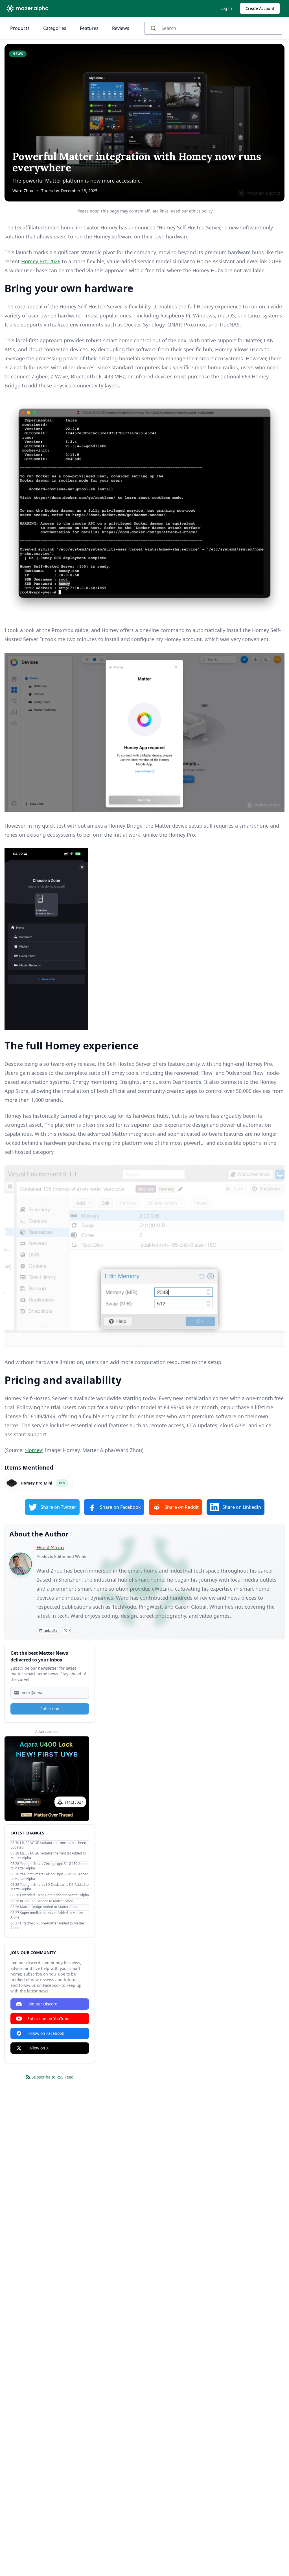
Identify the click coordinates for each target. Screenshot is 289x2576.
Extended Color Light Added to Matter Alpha (54, 1895)
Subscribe (50, 1709)
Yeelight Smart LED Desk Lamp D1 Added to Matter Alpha (50, 1887)
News (18, 54)
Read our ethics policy (192, 211)
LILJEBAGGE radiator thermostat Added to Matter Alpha (48, 1855)
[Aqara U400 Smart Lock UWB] (47, 1779)
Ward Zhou (23, 191)
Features (89, 28)
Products (20, 28)
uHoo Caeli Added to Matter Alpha (47, 1901)
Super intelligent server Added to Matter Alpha (47, 1915)
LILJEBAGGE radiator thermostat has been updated (48, 1845)
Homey (34, 1450)
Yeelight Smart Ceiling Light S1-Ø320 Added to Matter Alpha (49, 1876)
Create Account (260, 8)
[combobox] (213, 28)
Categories (55, 28)
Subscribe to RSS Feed (53, 2077)
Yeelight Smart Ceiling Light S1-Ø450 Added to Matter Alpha (49, 1866)
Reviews (121, 28)
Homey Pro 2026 (41, 261)
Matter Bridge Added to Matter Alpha (49, 1907)
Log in (226, 8)
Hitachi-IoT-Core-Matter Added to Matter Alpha (47, 1925)
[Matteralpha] (29, 8)
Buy (62, 1483)
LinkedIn (50, 1631)
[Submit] (155, 28)
